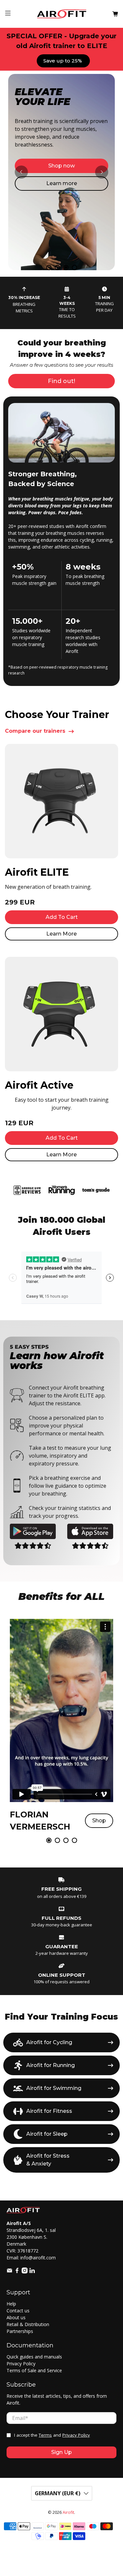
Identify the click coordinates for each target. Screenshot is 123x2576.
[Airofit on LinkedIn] (32, 2272)
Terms (45, 2435)
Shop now (61, 166)
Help (11, 2304)
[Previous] (21, 172)
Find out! (61, 381)
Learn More (61, 934)
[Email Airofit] (10, 2272)
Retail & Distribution (28, 2324)
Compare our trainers (35, 731)
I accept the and (52, 2435)
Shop (99, 1821)
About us (16, 2317)
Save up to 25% (63, 61)
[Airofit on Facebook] (17, 2272)
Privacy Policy (21, 2364)
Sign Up (61, 2452)
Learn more (62, 183)
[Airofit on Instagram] (25, 2272)
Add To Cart (62, 917)
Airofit (68, 2512)
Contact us (18, 2311)
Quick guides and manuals (34, 2357)
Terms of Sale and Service (34, 2370)
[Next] (102, 172)
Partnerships (20, 2331)
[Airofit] (62, 14)
